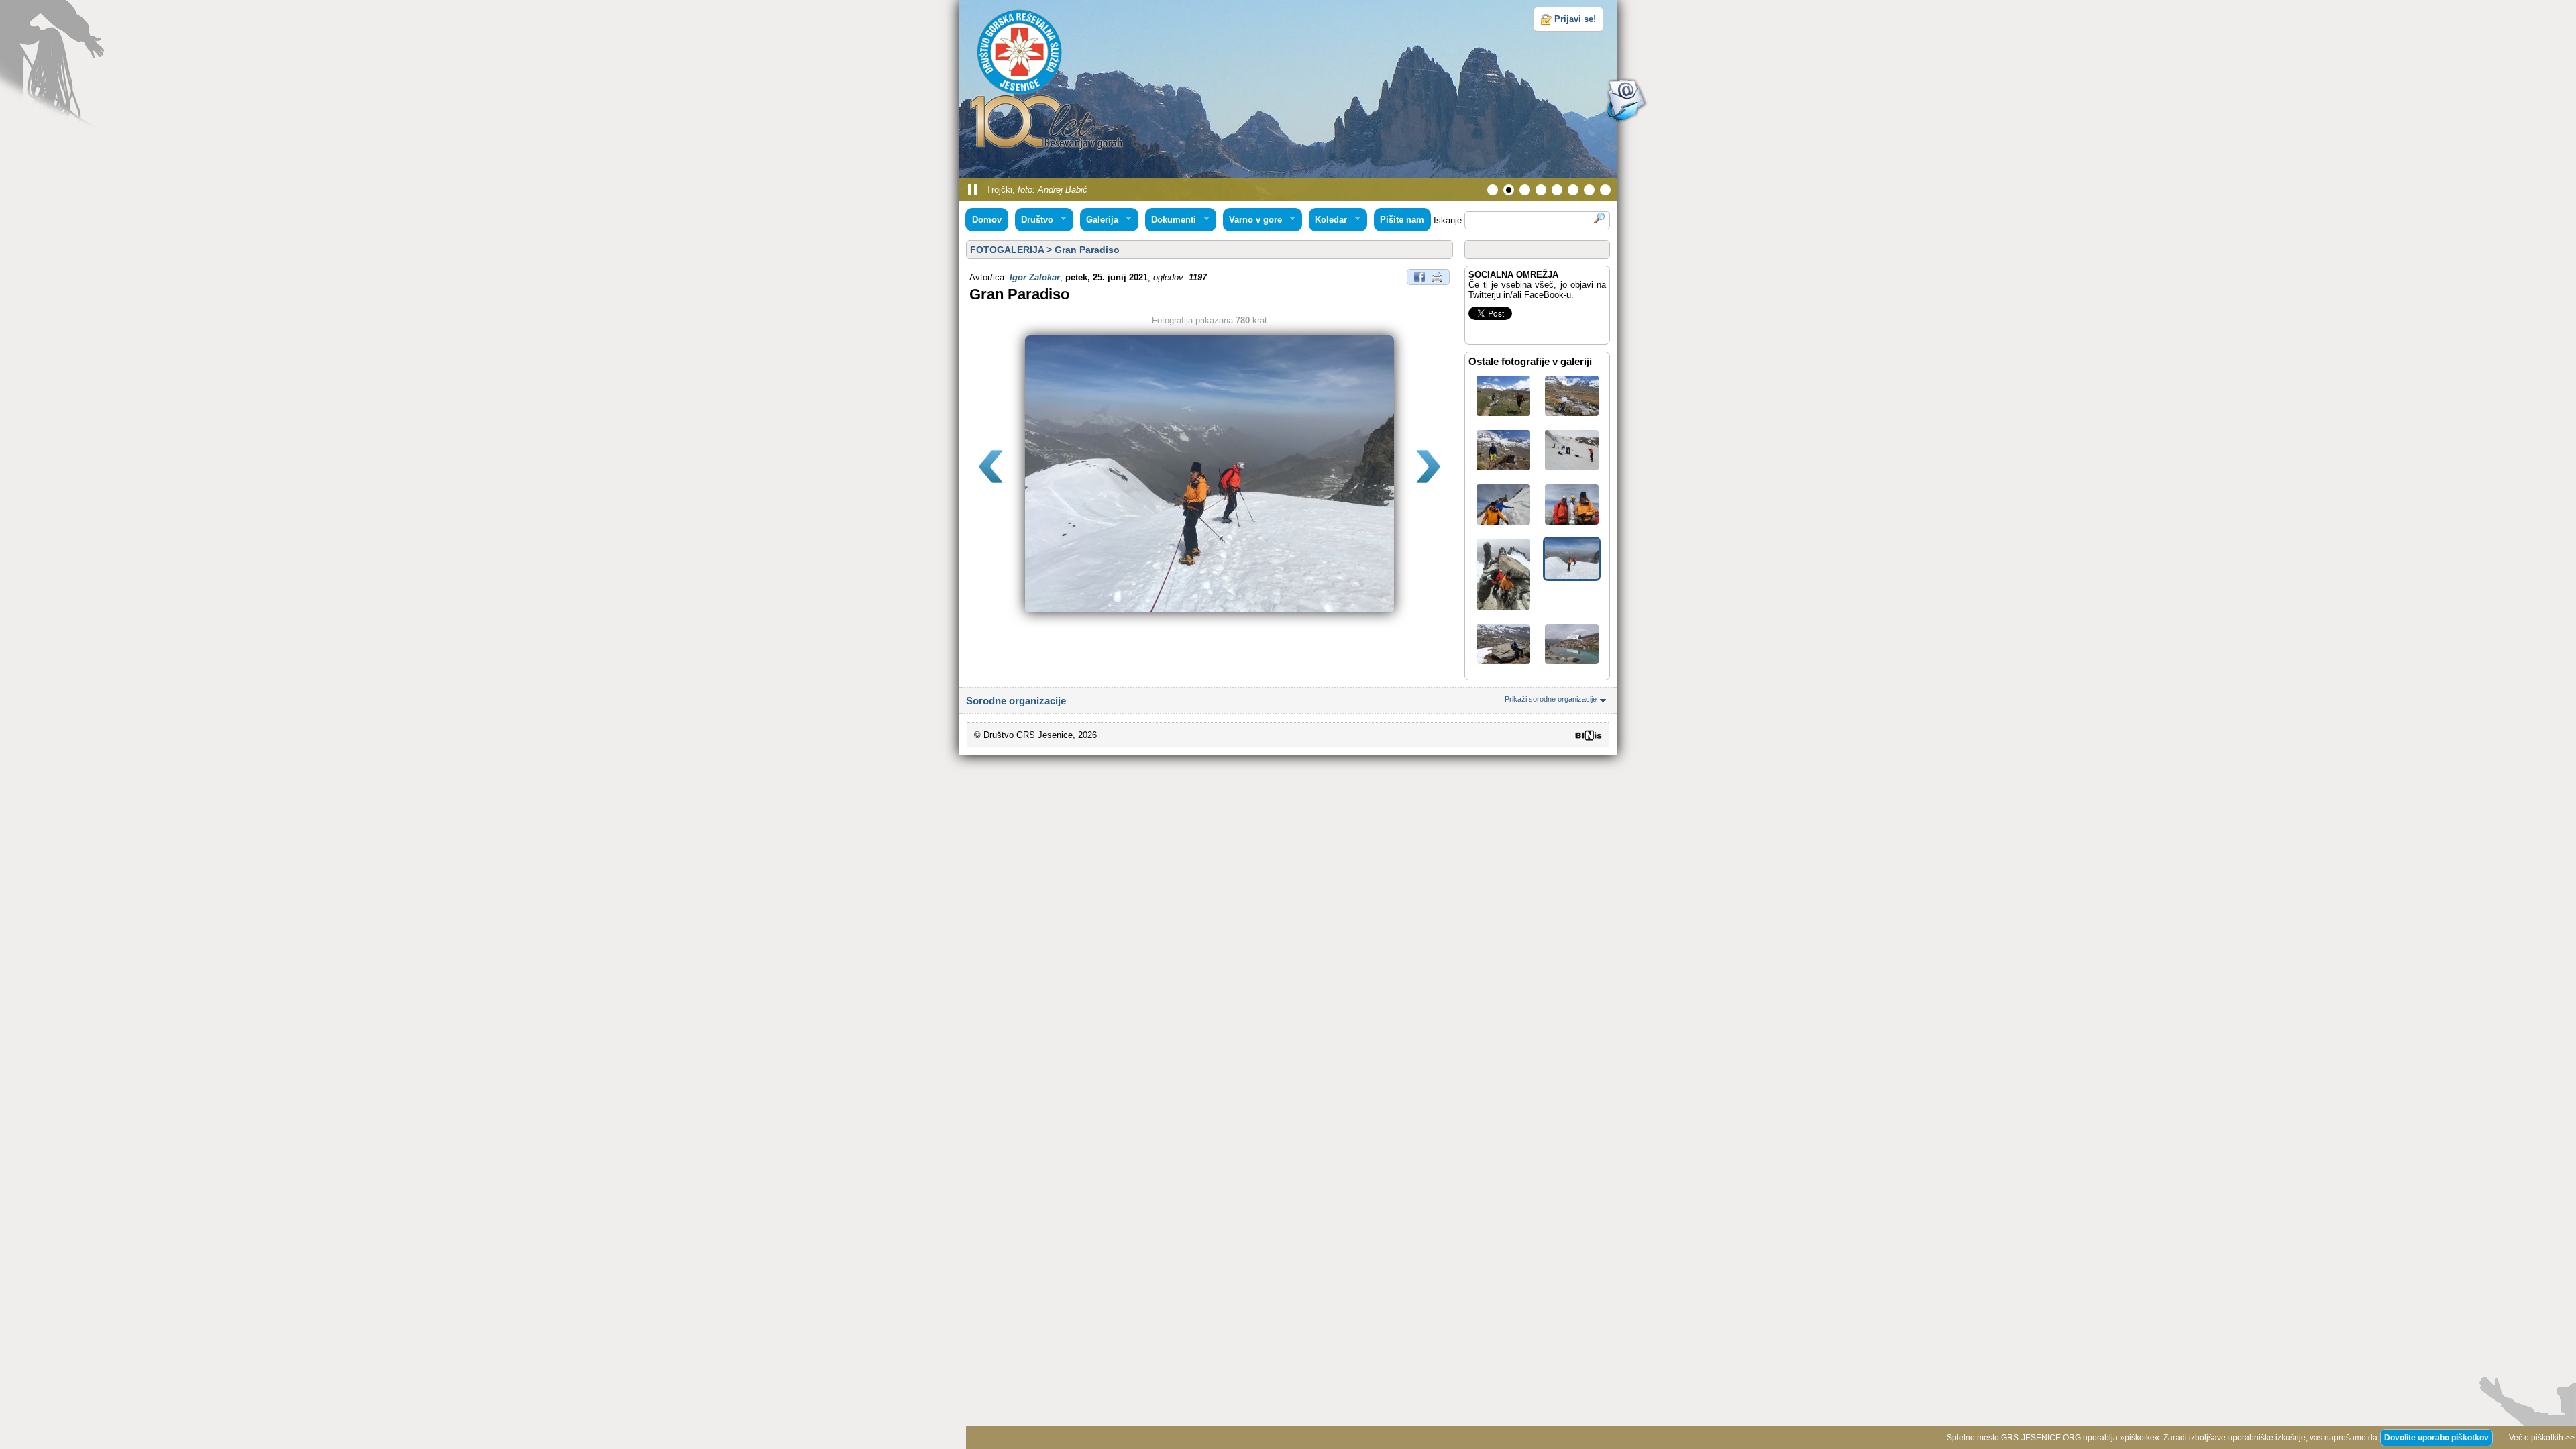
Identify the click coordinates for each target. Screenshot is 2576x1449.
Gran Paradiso (1087, 250)
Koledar (1328, 220)
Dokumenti (1171, 220)
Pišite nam (1402, 220)
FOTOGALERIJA (1007, 250)
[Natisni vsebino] (1437, 276)
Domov (987, 220)
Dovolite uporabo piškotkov (2436, 1438)
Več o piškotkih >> (2542, 1438)
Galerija (1099, 220)
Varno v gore (1253, 220)
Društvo (1034, 220)
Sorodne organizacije (1281, 701)
